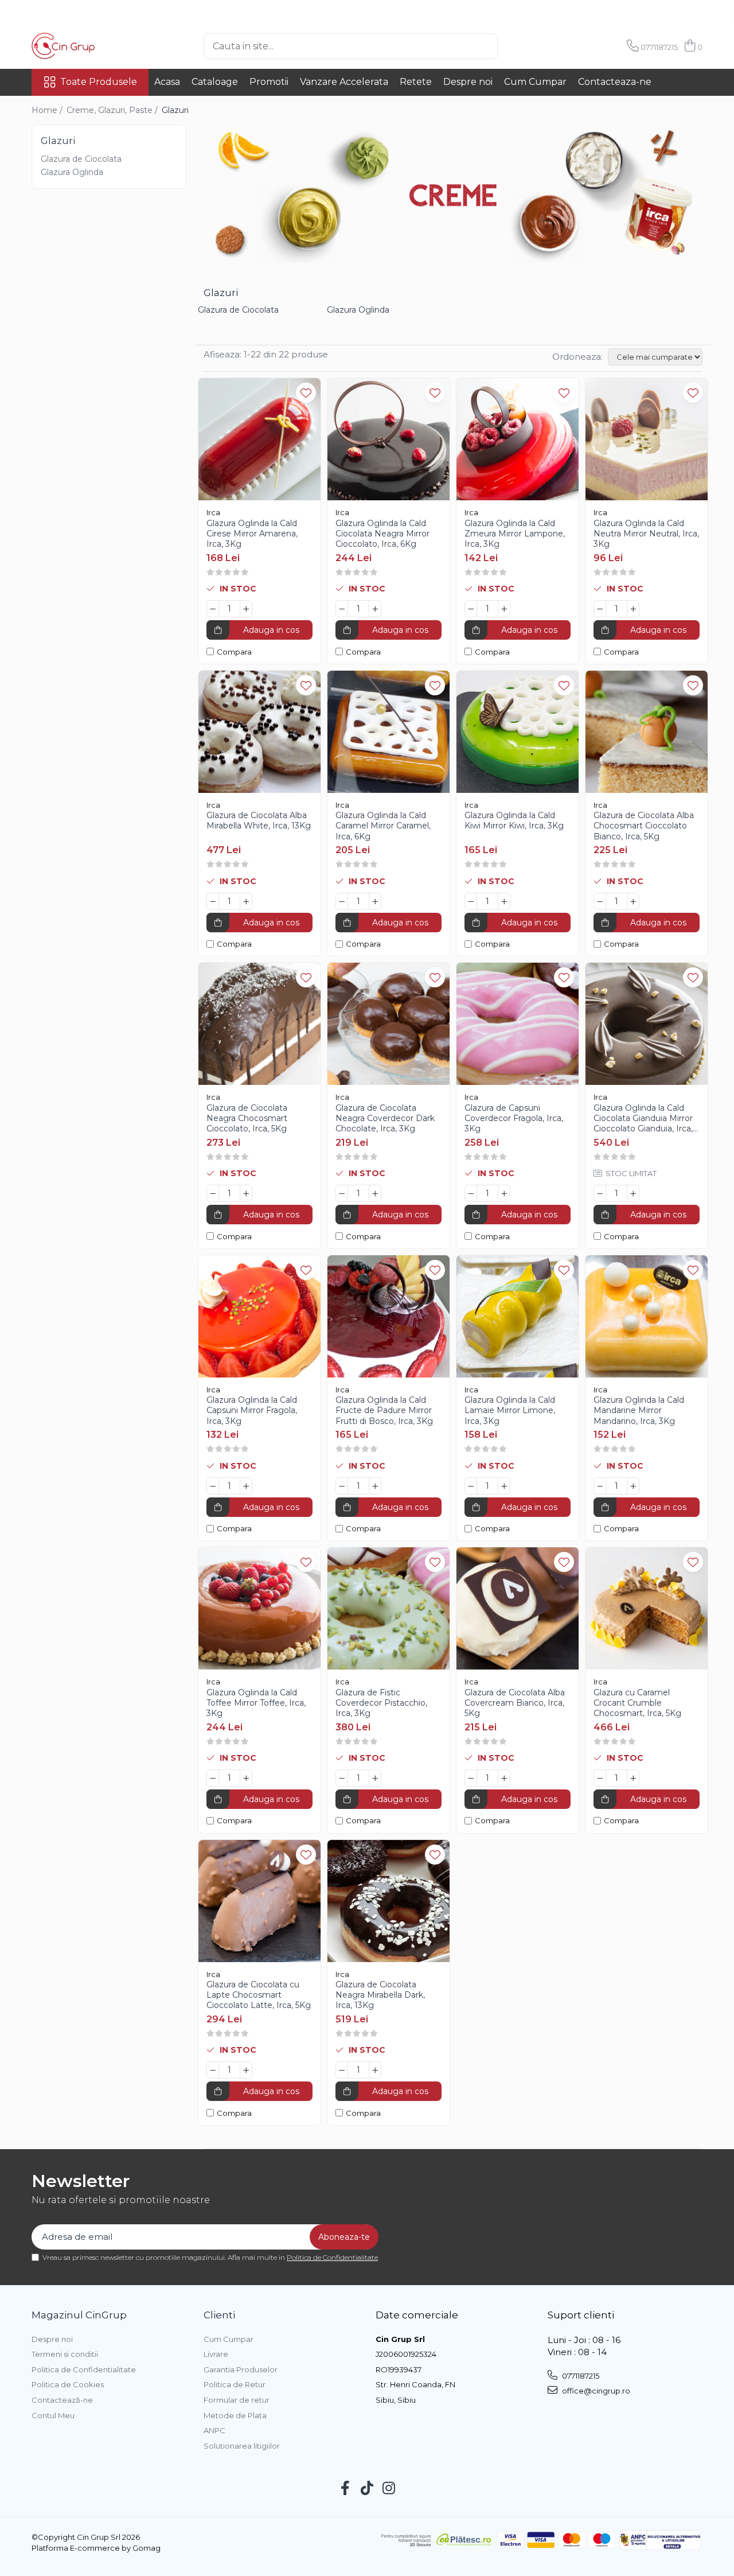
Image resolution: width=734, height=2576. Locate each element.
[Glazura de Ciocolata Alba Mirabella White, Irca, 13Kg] (259, 732)
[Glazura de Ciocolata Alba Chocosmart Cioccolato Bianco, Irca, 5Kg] (647, 732)
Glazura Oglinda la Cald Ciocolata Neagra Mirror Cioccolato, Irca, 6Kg (382, 534)
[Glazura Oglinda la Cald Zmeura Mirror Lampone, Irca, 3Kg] (518, 439)
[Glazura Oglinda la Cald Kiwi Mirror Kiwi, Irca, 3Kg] (518, 732)
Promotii (269, 82)
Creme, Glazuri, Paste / (113, 110)
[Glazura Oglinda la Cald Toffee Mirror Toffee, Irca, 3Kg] (259, 1608)
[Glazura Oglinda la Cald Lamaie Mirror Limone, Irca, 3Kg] (518, 1316)
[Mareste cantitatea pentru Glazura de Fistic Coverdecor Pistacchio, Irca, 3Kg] (375, 1778)
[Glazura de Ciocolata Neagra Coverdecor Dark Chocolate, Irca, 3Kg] (389, 1024)
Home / (48, 110)
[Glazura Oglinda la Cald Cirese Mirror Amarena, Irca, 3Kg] (259, 439)
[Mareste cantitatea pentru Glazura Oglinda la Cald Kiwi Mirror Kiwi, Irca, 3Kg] (504, 901)
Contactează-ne (62, 2400)
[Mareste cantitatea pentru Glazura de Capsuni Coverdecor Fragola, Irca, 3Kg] (504, 1193)
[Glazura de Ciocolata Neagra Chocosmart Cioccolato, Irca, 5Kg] (259, 1024)
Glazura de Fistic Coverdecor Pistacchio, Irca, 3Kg (381, 1703)
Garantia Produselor (241, 2369)
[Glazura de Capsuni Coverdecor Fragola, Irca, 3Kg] (518, 1024)
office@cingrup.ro (595, 2391)
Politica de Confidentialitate (332, 2257)
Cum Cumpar (535, 82)
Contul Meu (53, 2415)
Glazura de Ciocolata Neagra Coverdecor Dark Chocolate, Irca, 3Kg (385, 1118)
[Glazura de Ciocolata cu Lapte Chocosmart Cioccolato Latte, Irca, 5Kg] (259, 1901)
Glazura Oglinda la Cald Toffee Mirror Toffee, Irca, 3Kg (256, 1703)
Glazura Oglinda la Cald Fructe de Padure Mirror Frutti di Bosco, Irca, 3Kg (384, 1410)
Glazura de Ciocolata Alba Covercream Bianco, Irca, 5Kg (515, 1703)
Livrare (216, 2354)
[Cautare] (517, 46)
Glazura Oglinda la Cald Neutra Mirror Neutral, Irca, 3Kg (646, 534)
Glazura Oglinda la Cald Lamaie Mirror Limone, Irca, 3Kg (510, 1410)
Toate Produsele (99, 82)
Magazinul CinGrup (79, 2315)
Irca (213, 512)
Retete (416, 82)
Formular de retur (237, 2400)
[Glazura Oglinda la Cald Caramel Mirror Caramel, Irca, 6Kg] (389, 732)
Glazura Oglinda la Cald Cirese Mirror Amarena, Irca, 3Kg (252, 534)
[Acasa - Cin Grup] (89, 46)
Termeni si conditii (65, 2354)
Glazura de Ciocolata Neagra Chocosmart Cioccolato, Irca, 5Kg (247, 1118)
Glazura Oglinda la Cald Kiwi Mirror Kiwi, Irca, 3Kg (514, 820)
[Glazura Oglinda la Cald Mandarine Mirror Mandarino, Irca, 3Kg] (647, 1316)
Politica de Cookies (68, 2384)
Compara (234, 652)
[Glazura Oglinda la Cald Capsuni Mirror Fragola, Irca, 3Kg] (259, 1316)
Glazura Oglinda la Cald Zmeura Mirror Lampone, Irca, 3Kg (515, 534)
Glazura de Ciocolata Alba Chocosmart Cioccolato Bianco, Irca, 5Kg (644, 826)
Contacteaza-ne (615, 82)
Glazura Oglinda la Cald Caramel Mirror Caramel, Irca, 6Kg (383, 826)
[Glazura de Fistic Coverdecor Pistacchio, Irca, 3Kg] (389, 1608)
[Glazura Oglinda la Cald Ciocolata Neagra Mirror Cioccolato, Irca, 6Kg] (389, 439)
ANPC (214, 2430)
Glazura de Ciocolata (81, 159)
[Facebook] (345, 2489)
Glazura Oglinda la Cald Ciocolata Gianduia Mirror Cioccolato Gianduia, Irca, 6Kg (643, 1118)
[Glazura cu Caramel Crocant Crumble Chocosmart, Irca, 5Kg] (647, 1608)
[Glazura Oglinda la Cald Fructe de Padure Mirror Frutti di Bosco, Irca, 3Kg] (389, 1316)
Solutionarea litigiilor (242, 2446)
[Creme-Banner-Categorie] (453, 194)
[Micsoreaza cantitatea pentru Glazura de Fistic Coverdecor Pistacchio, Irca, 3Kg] (342, 1778)
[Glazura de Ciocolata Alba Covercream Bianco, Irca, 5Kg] (518, 1608)
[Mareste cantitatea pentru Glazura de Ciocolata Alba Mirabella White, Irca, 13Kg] (246, 901)
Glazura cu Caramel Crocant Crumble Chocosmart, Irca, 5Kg (637, 1703)
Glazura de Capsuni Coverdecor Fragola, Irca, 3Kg (514, 1118)
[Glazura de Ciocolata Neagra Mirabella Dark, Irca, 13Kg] (389, 1901)
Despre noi (468, 82)
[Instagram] (389, 2489)
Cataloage (215, 82)
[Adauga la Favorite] (306, 393)
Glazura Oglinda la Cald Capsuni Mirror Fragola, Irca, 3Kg (252, 1410)
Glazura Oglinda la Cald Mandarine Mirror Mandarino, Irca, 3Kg (639, 1410)
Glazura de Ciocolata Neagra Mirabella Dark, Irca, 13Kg (380, 1995)
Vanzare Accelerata (344, 82)
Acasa (167, 82)
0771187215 (580, 2376)
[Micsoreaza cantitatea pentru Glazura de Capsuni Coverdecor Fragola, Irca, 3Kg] (471, 1193)
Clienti (219, 2315)
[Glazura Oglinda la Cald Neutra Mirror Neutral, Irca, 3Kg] (647, 439)
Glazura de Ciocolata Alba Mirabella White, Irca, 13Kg (259, 820)
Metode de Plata (235, 2415)
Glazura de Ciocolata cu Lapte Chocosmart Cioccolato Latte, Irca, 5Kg (259, 1995)
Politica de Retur (235, 2384)
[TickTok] (367, 2489)
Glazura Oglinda (72, 172)
